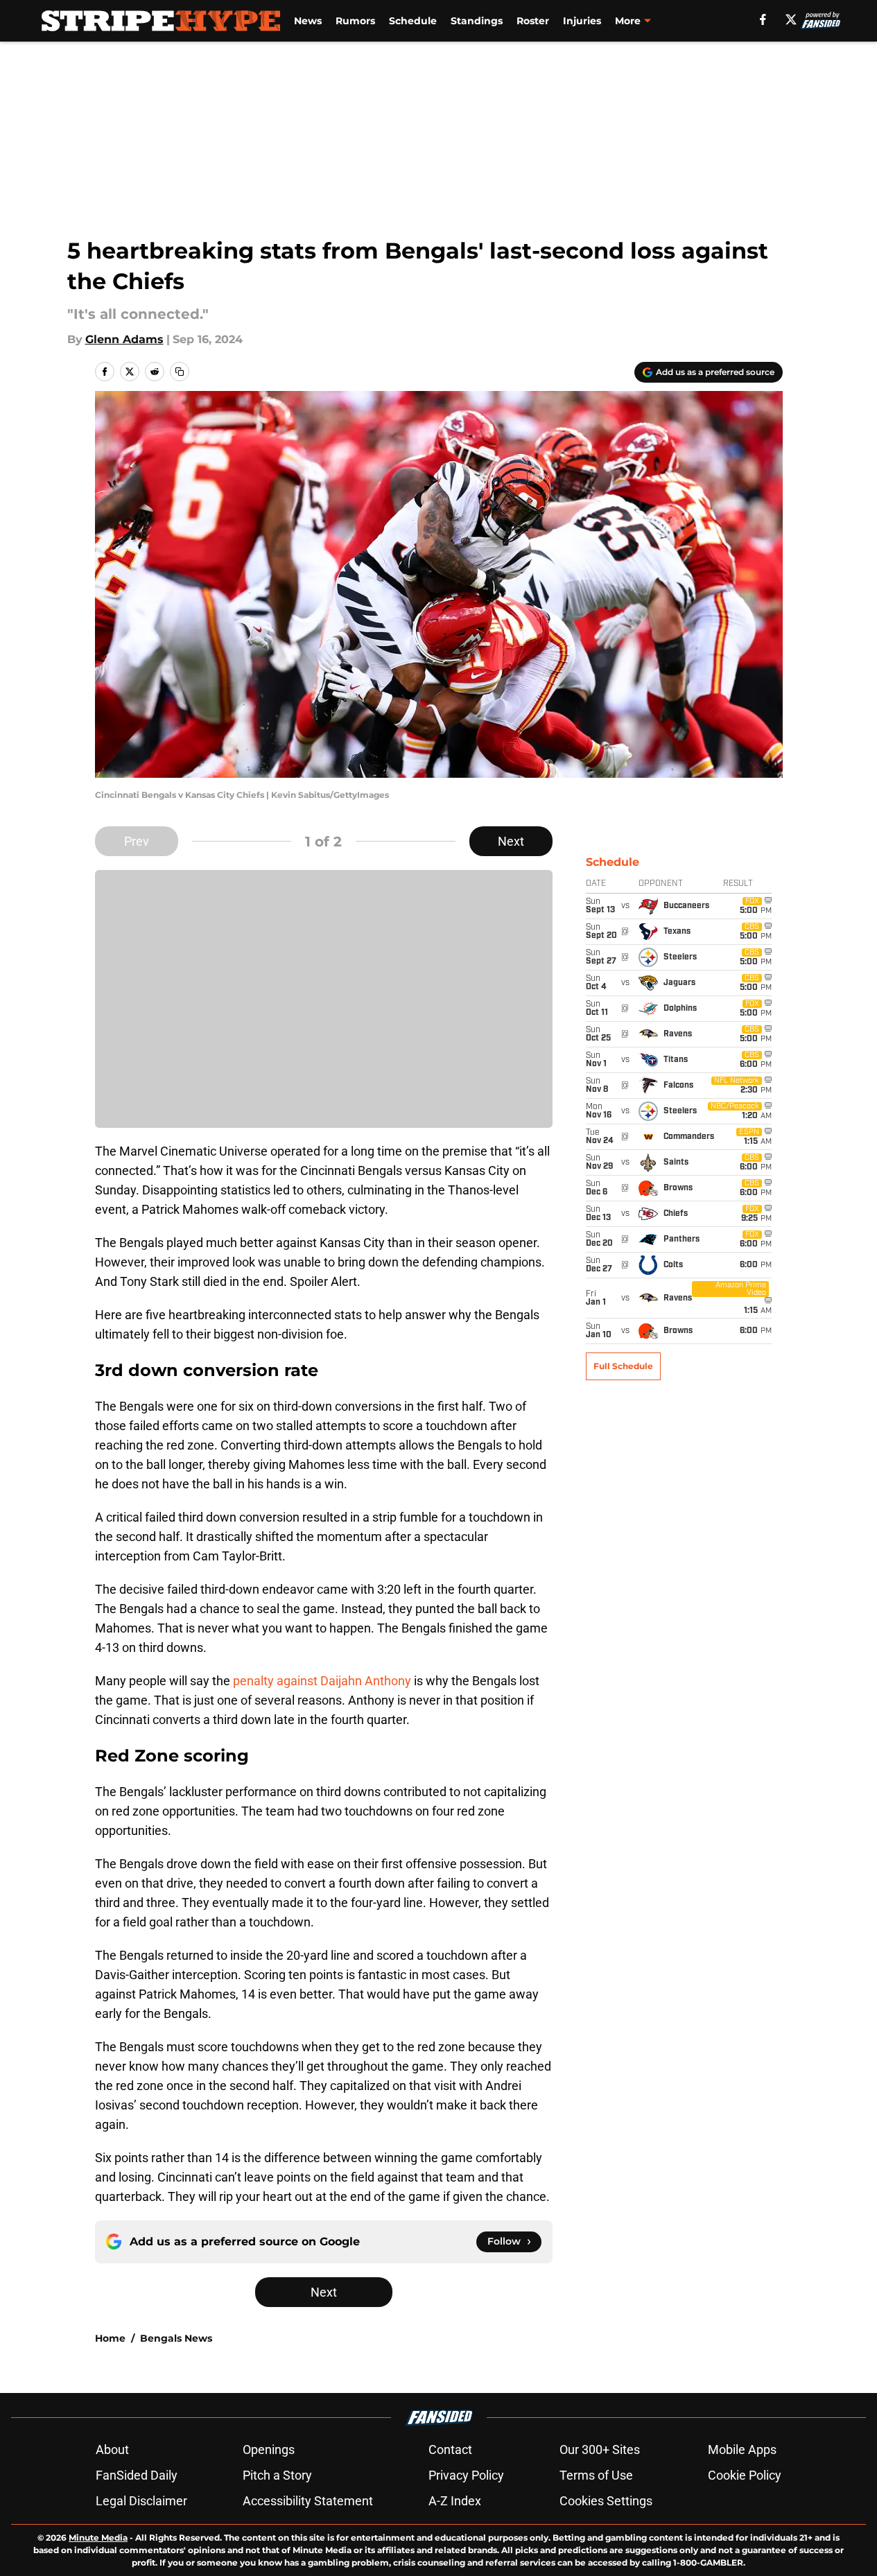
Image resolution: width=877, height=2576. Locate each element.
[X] (791, 19)
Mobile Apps (742, 2449)
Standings (477, 21)
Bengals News (176, 2338)
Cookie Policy (745, 2475)
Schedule (413, 21)
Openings (269, 2449)
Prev (137, 841)
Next (511, 841)
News (308, 21)
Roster (533, 21)
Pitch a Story (277, 2475)
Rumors (355, 21)
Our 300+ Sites (600, 2449)
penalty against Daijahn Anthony (322, 1681)
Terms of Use (596, 2475)
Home (110, 2338)
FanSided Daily (137, 2475)
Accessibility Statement (308, 2501)
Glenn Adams (124, 339)
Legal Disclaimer (141, 2501)
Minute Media (98, 2538)
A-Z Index (455, 2501)
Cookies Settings (606, 2501)
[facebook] (763, 19)
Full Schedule (623, 1366)
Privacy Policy (466, 2475)
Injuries (582, 21)
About (112, 2449)
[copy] (180, 372)
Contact (450, 2449)
